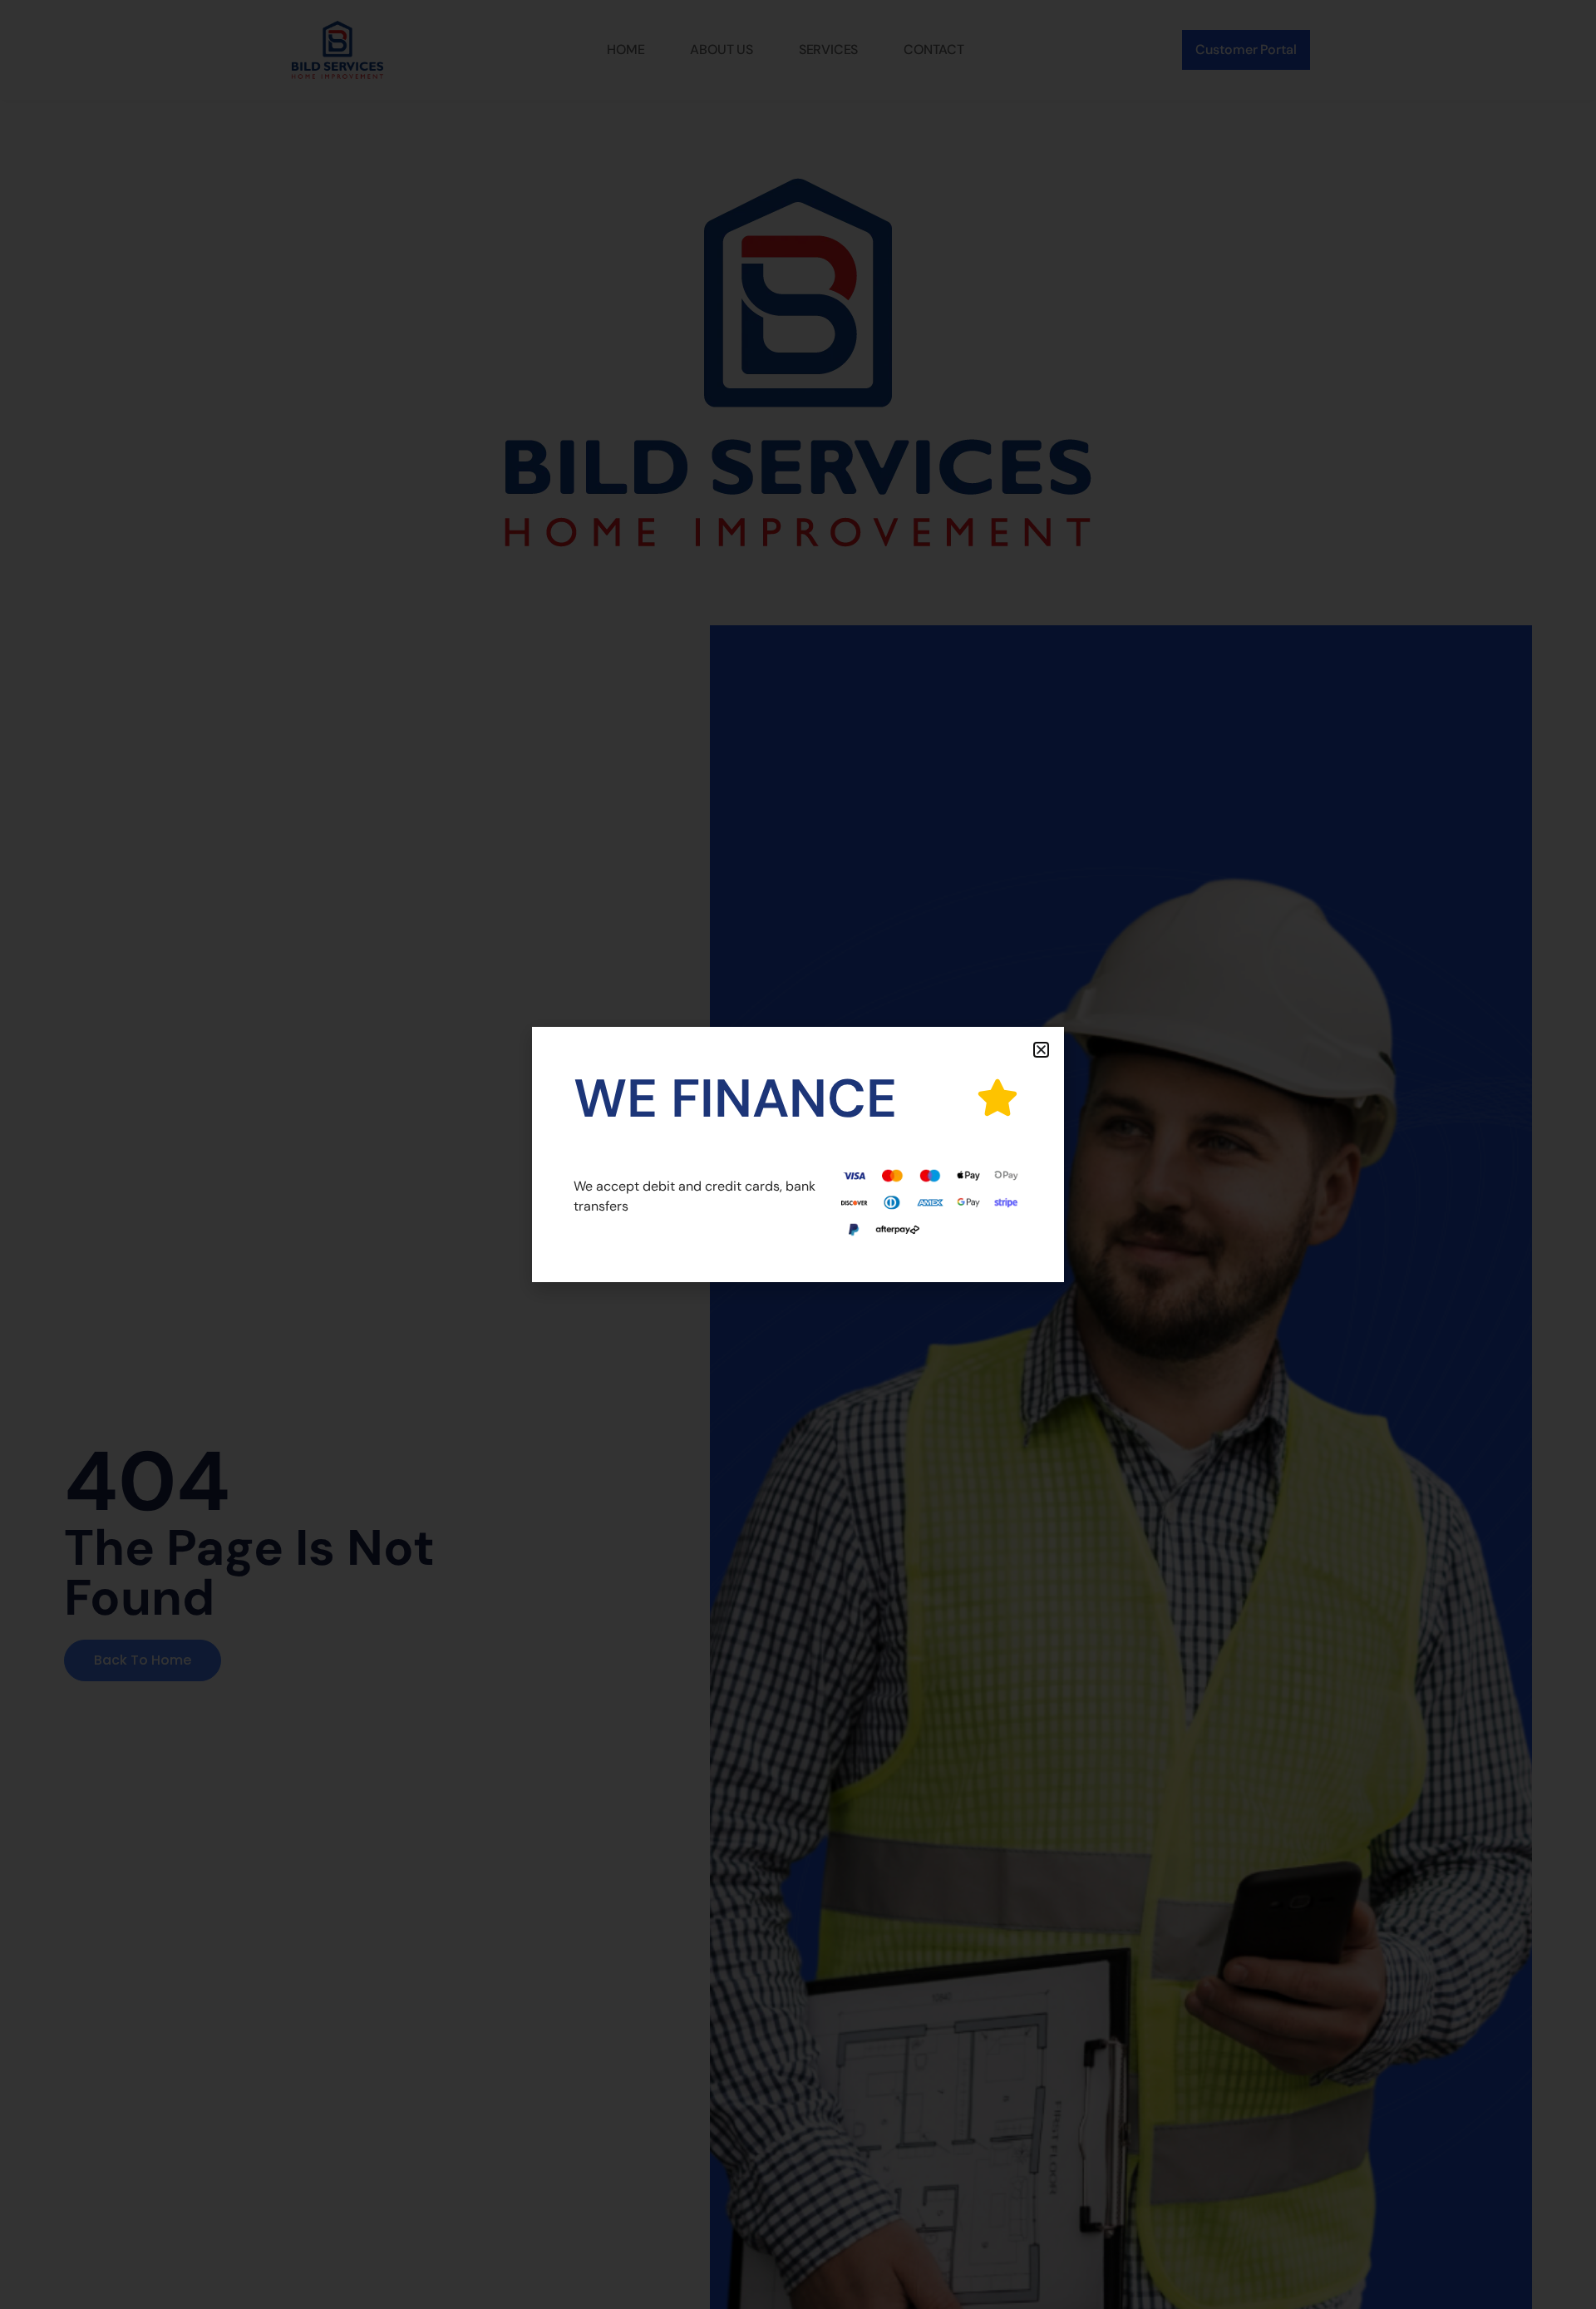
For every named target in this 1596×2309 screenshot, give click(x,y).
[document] (798, 1154)
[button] (1041, 1050)
